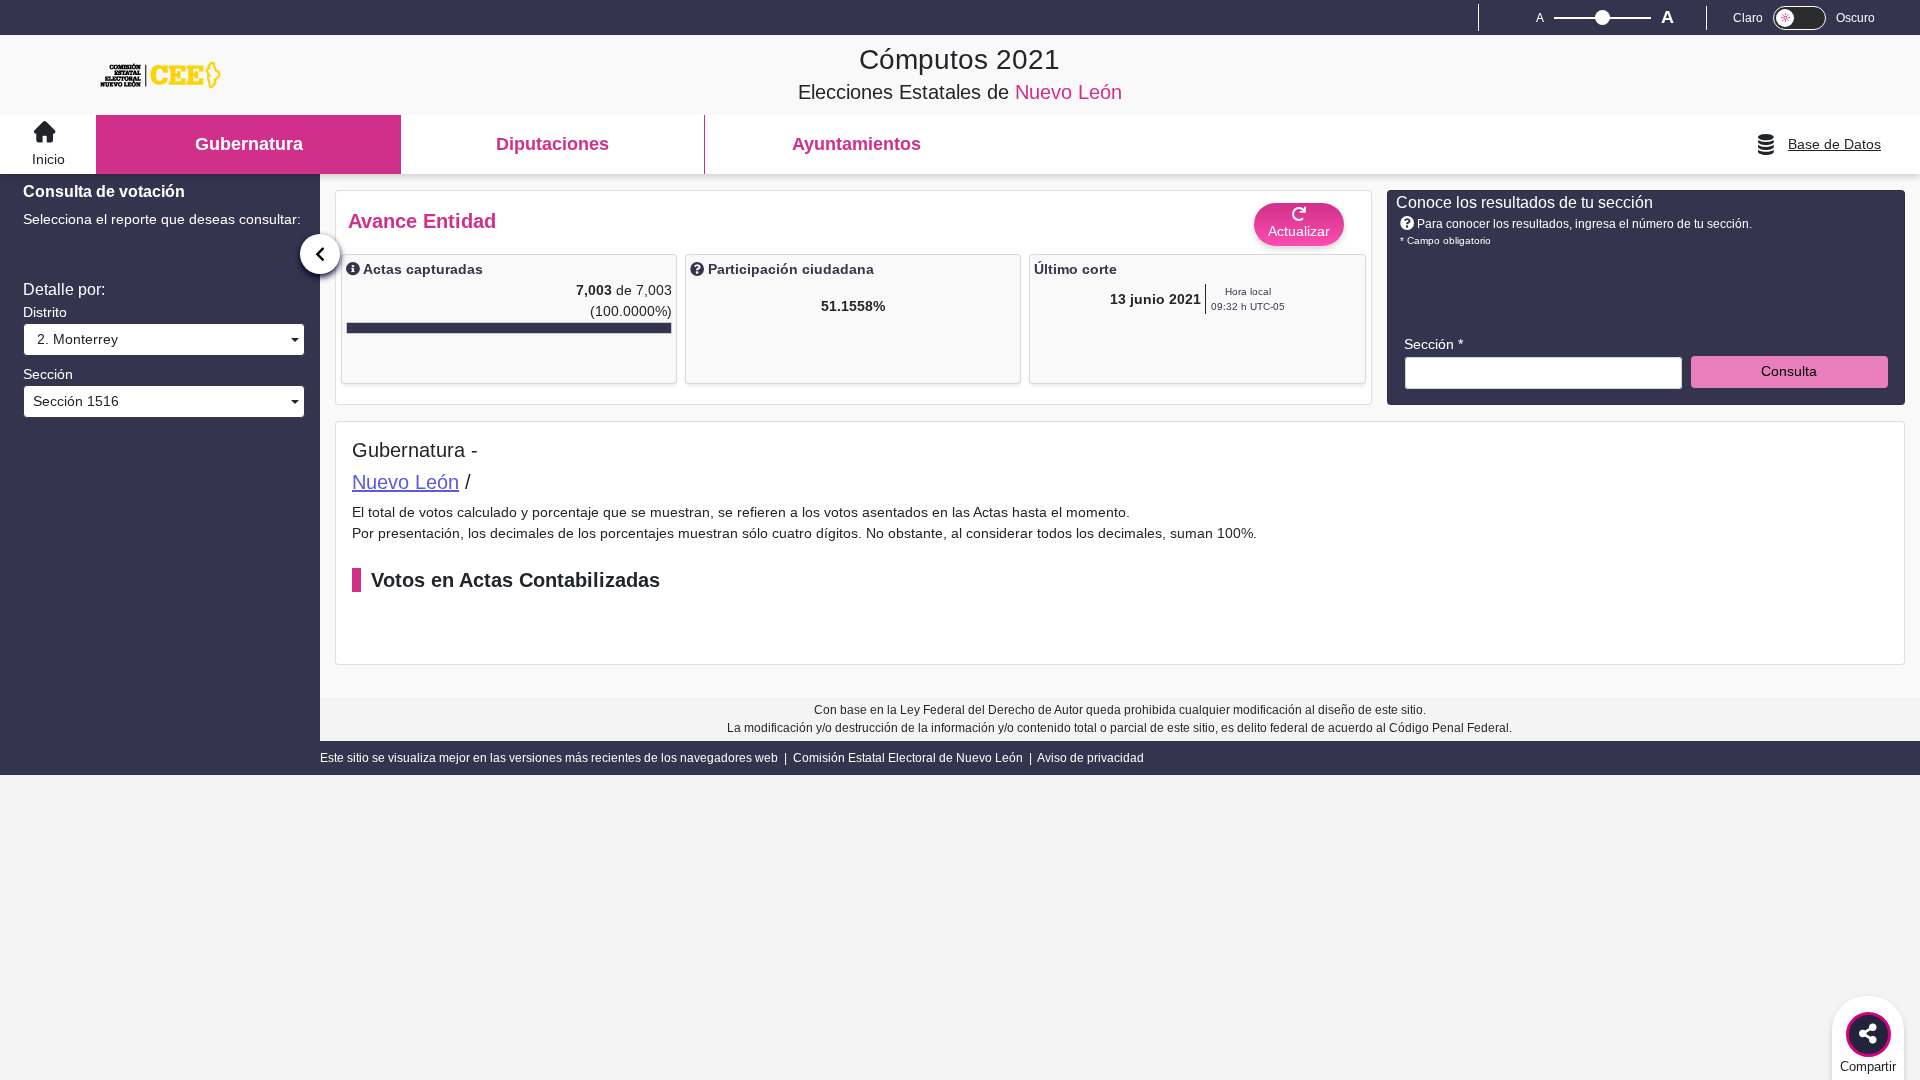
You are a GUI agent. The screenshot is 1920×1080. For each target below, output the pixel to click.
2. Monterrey (73, 339)
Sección (48, 374)
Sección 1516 (74, 401)
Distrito (45, 312)
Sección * (1433, 344)
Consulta (1789, 371)
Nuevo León (405, 482)
